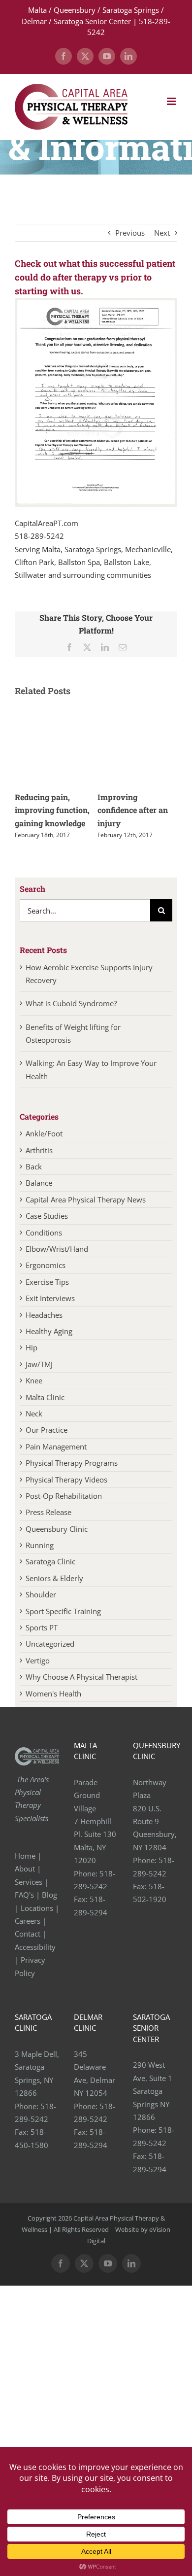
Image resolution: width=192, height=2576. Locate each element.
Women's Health (53, 1694)
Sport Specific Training (63, 1611)
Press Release (48, 1512)
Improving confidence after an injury (133, 810)
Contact (28, 1934)
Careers (28, 1921)
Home (25, 1856)
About (25, 1869)
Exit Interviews (50, 1298)
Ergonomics (46, 1265)
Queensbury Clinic (57, 1529)
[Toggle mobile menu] (172, 101)
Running (40, 1545)
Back (34, 1166)
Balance (39, 1183)
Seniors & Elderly (54, 1578)
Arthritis (39, 1150)
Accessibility (36, 1947)
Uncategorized (50, 1644)
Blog (49, 1895)
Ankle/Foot (44, 1133)
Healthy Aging (49, 1331)
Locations (37, 1908)
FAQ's (24, 1895)
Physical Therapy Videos (66, 1480)
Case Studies (47, 1216)
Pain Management (56, 1447)
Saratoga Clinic (50, 1561)
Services (29, 1882)
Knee (34, 1380)
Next (162, 233)
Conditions (44, 1233)
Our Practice (47, 1430)
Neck (34, 1413)
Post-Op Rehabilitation (64, 1496)
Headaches (44, 1315)
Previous (130, 233)
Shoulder (41, 1594)
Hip (32, 1347)
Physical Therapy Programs (72, 1463)
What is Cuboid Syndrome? (72, 1003)
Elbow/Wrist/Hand (57, 1249)
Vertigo (38, 1660)
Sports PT (42, 1627)
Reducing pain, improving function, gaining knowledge (52, 810)
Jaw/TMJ (39, 1364)
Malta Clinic (45, 1397)
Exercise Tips (47, 1282)
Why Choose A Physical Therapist (81, 1677)
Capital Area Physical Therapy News (86, 1200)
